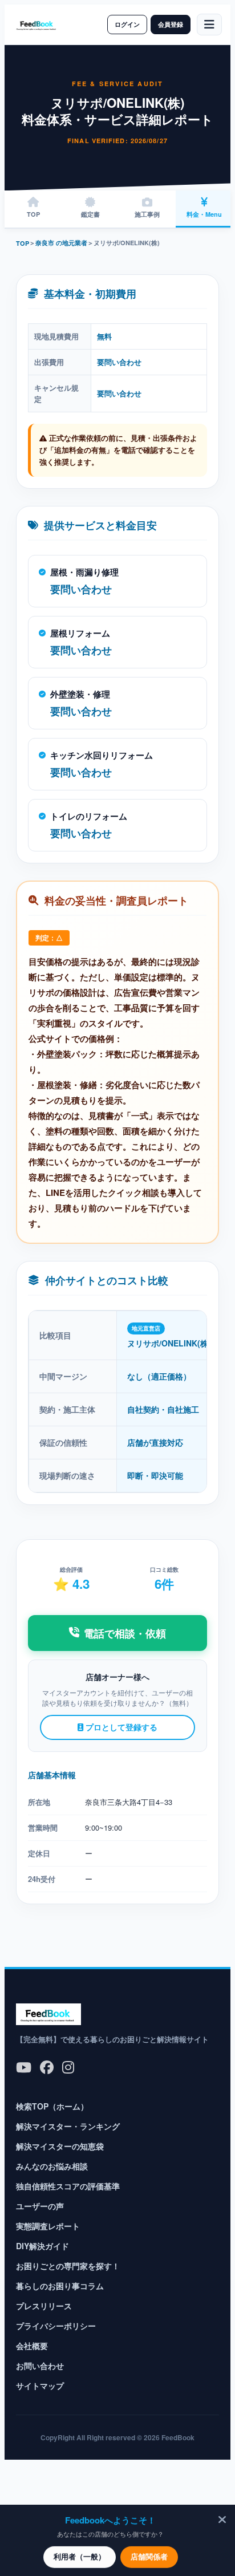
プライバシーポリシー (56, 2326)
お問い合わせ (40, 2366)
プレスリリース (44, 2306)
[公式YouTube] (24, 2066)
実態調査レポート (48, 2226)
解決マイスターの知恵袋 (60, 2146)
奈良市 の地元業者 (61, 243)
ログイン (127, 24)
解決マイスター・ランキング (68, 2126)
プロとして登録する (120, 1727)
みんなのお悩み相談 (52, 2166)
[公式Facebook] (47, 2066)
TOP (23, 243)
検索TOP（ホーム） (52, 2106)
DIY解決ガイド (42, 2246)
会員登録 (171, 24)
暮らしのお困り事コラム (60, 2286)
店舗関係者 (149, 2556)
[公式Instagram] (68, 2066)
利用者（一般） (80, 2556)
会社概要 (32, 2346)
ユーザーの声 (40, 2206)
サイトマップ (40, 2386)
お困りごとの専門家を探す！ (68, 2266)
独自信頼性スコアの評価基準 (68, 2186)
